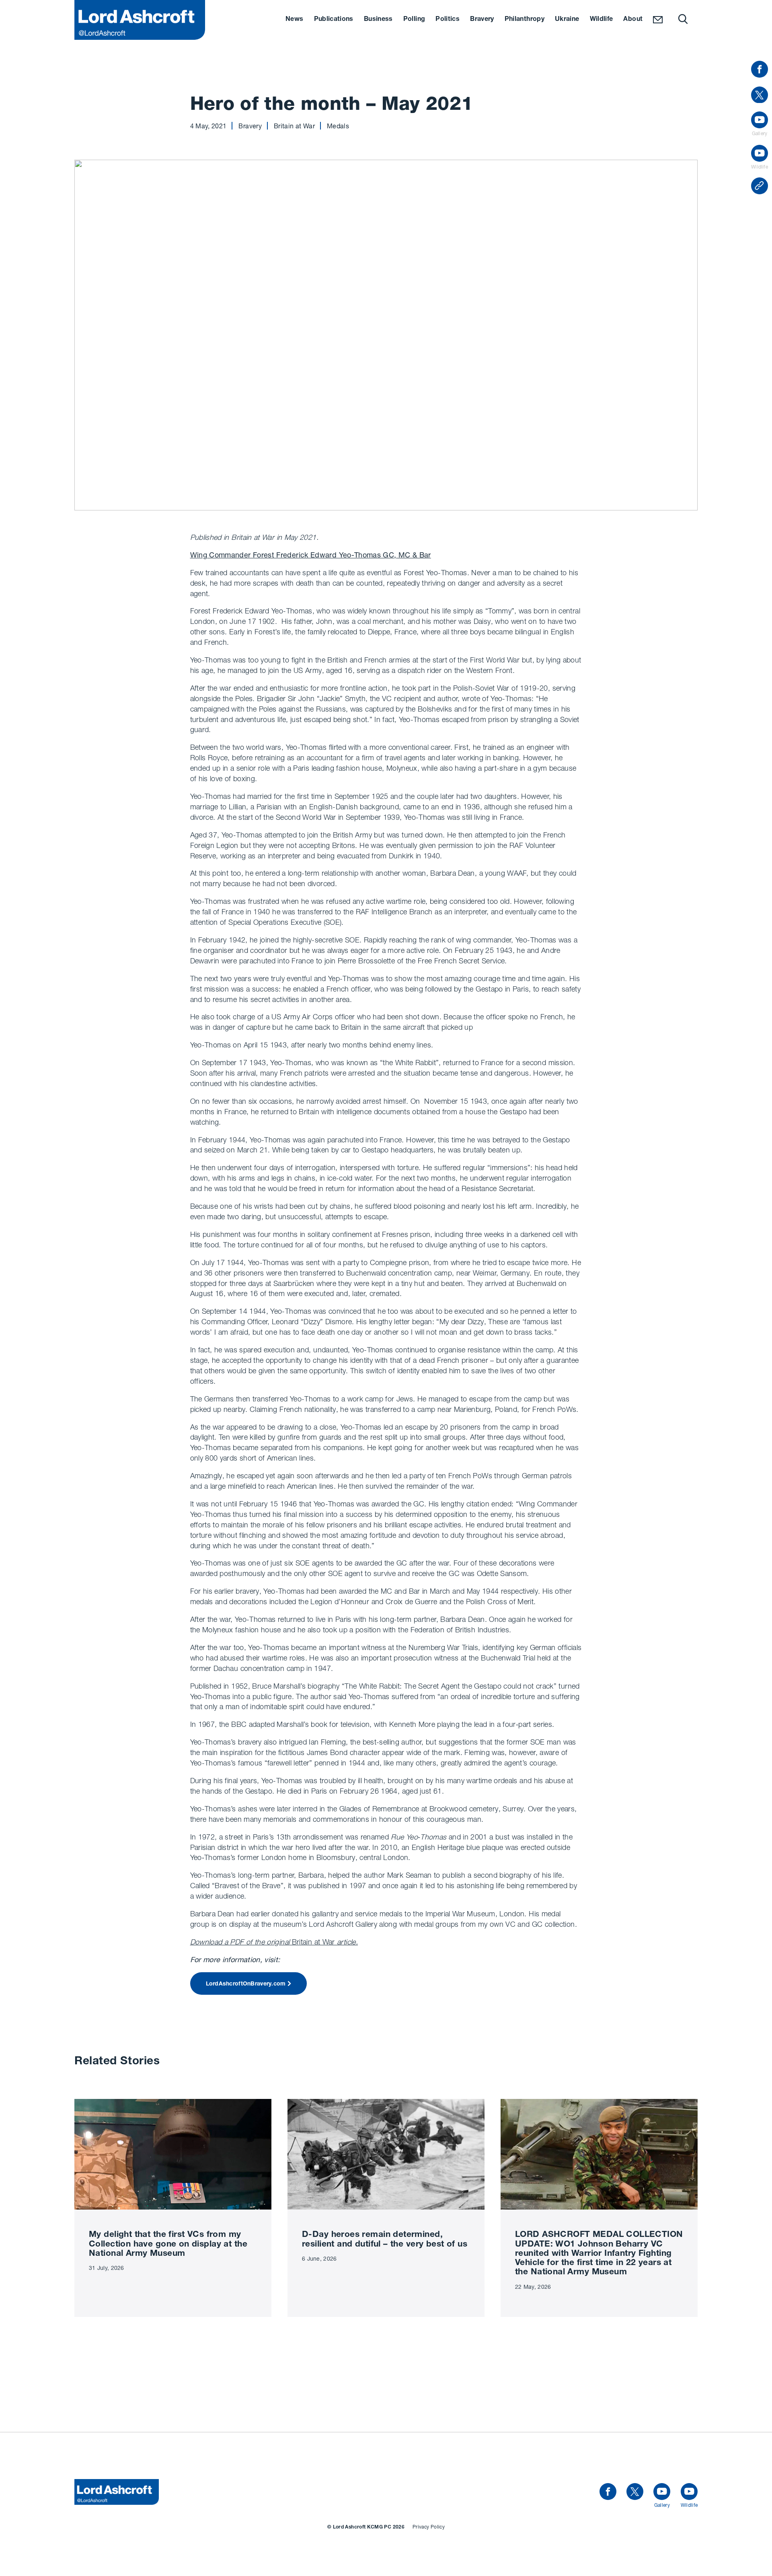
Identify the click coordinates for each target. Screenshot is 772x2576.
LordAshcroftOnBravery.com (246, 1984)
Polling (414, 20)
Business (378, 20)
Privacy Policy (429, 2527)
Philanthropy (525, 20)
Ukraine (567, 20)
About (633, 20)
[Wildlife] (689, 2492)
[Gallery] (662, 2492)
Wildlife (602, 20)
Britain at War (274, 1942)
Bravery (482, 20)
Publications (334, 20)
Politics (448, 20)
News (294, 20)
